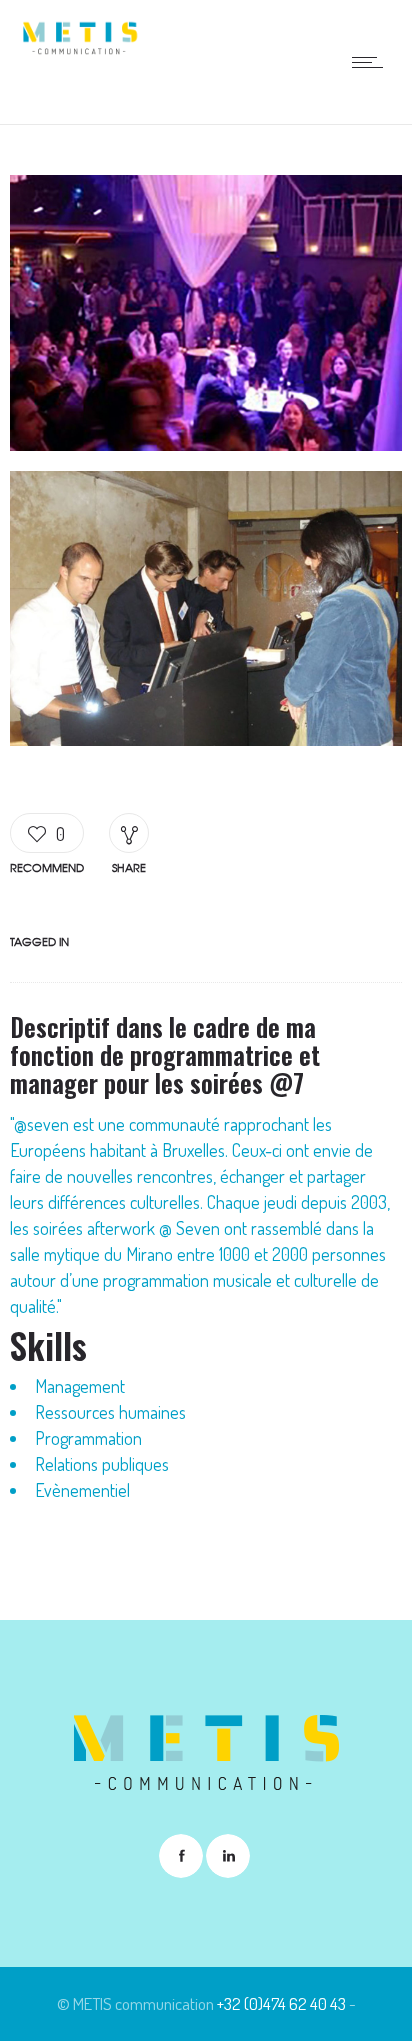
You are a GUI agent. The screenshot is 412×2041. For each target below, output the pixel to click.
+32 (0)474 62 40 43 (281, 2003)
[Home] (80, 49)
